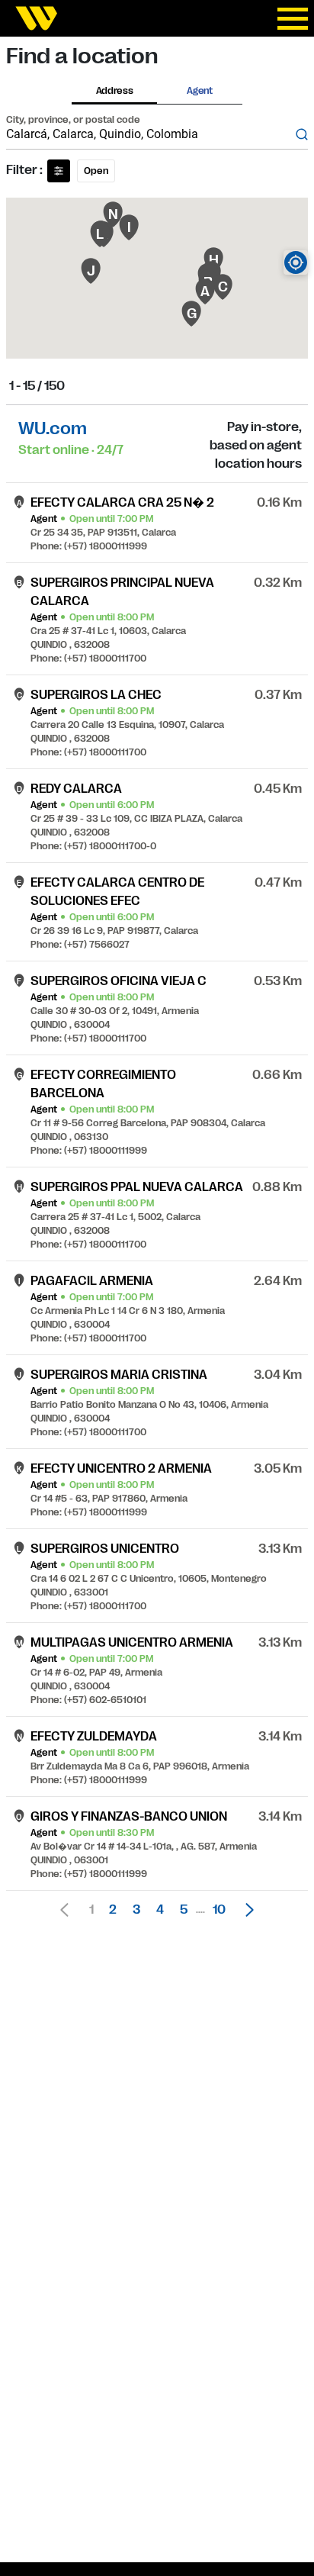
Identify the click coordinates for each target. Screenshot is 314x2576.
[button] (245, 1910)
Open (96, 171)
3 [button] (136, 1910)
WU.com (53, 428)
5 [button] (184, 1910)
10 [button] (219, 1910)
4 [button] (160, 1910)
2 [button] (113, 1910)
